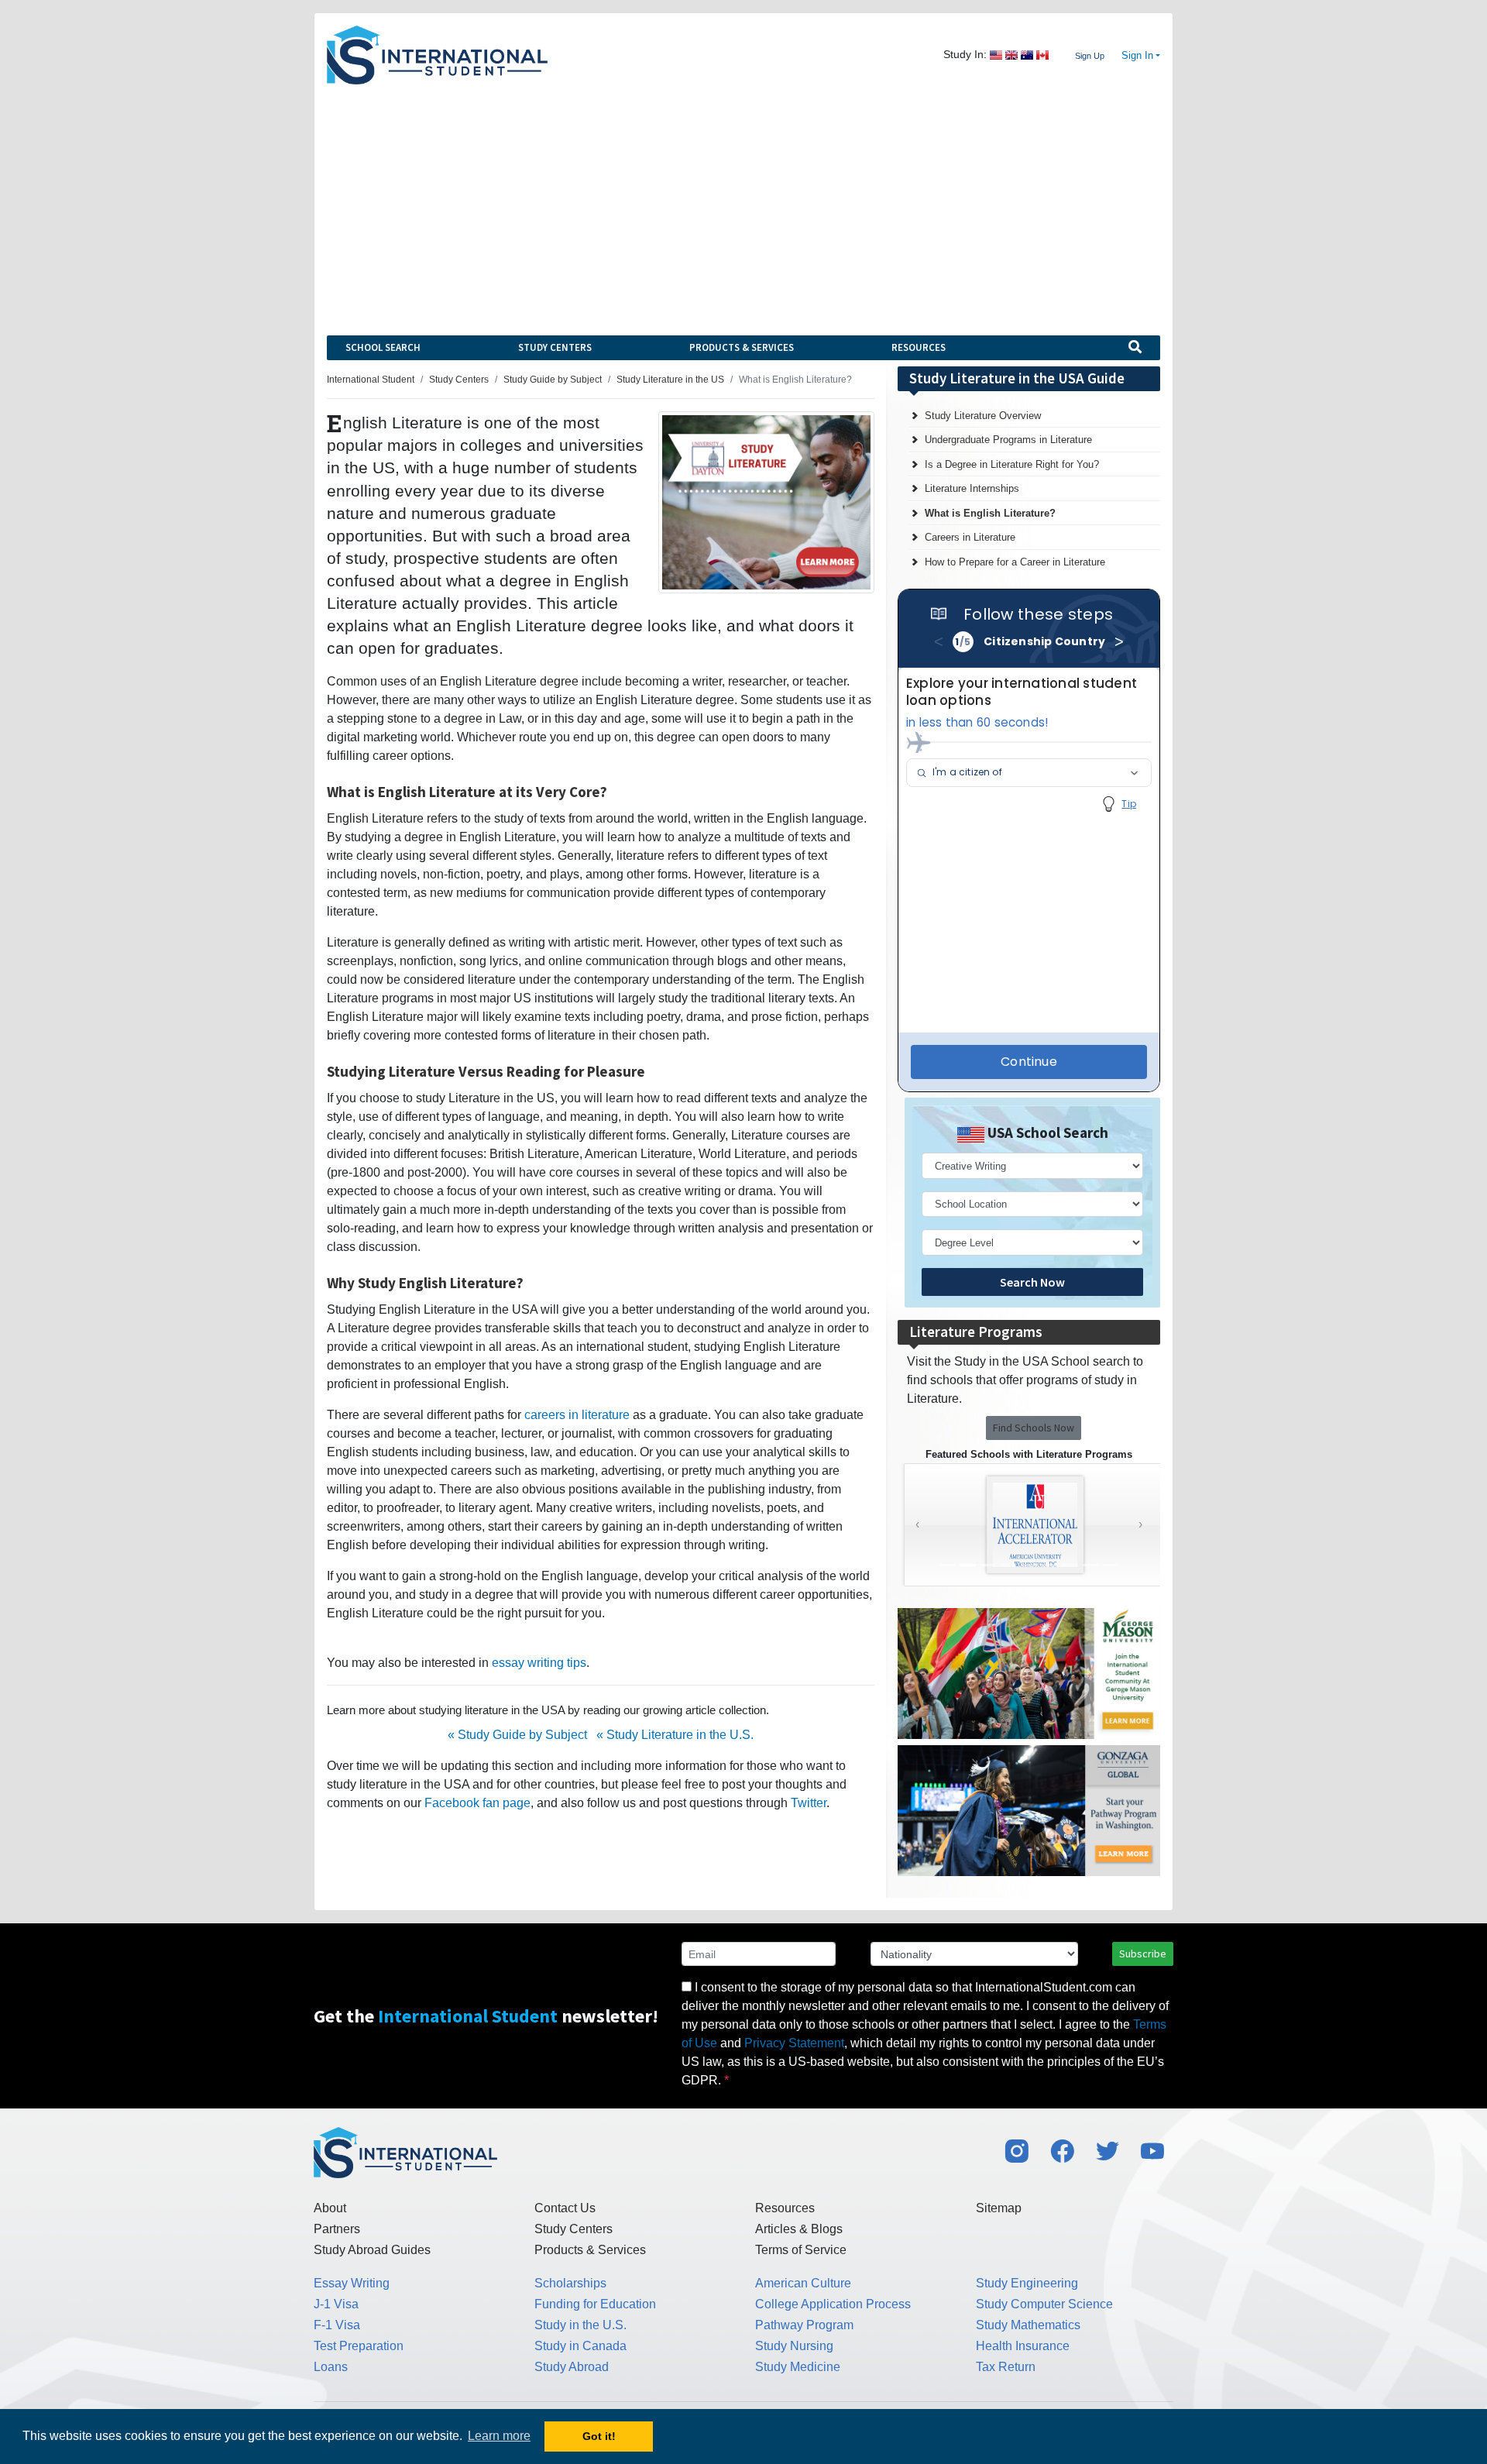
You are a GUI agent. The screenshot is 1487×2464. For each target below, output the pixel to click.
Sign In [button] (1137, 56)
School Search (383, 347)
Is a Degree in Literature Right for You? (1012, 464)
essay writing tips (539, 1663)
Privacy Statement (794, 2043)
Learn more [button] (499, 2436)
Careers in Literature (970, 537)
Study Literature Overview (983, 416)
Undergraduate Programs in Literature (1008, 440)
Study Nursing (794, 2346)
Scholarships (570, 2283)
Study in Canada (580, 2346)
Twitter (809, 1803)
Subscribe (1143, 1954)
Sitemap (999, 2208)
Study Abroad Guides (372, 2250)
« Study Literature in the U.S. (675, 1735)
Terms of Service (801, 2250)
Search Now (1032, 1282)
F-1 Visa (337, 2325)
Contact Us (565, 2208)
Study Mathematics (1028, 2325)
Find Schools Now (1034, 1428)
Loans (331, 2367)
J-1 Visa (336, 2304)
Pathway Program (804, 2325)
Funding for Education (595, 2304)
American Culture (803, 2283)
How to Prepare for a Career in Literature (1015, 562)
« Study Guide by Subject (517, 1735)
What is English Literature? (990, 513)
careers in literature (577, 1415)
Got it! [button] (599, 2436)
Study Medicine (798, 2367)
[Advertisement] (743, 201)
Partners (337, 2229)
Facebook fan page (477, 1803)
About (330, 2208)
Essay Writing (352, 2283)
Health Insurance (1023, 2346)
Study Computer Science (1044, 2304)
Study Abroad (572, 2367)
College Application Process (833, 2304)
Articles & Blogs (799, 2229)
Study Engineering (1027, 2283)
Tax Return (1006, 2367)
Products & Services (742, 347)
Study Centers (555, 347)
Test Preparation (359, 2346)
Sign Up (1090, 56)
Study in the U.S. (580, 2325)
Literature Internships (972, 488)
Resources (919, 347)
